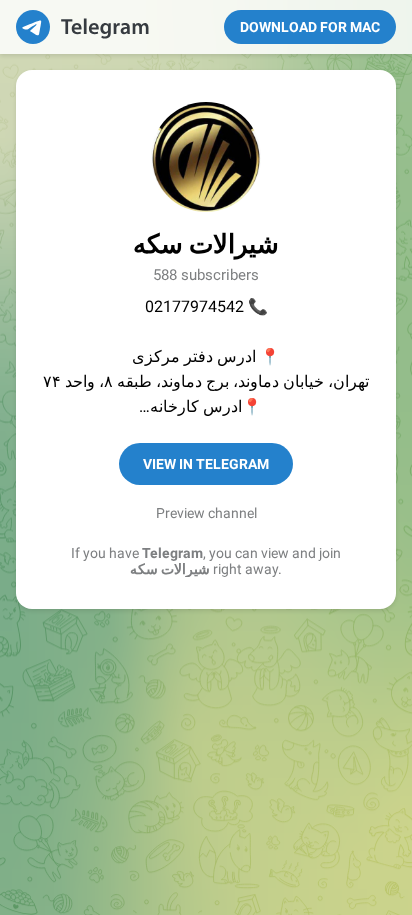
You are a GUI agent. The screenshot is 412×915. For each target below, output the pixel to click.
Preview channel (206, 513)
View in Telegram (206, 464)
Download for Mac (310, 27)
